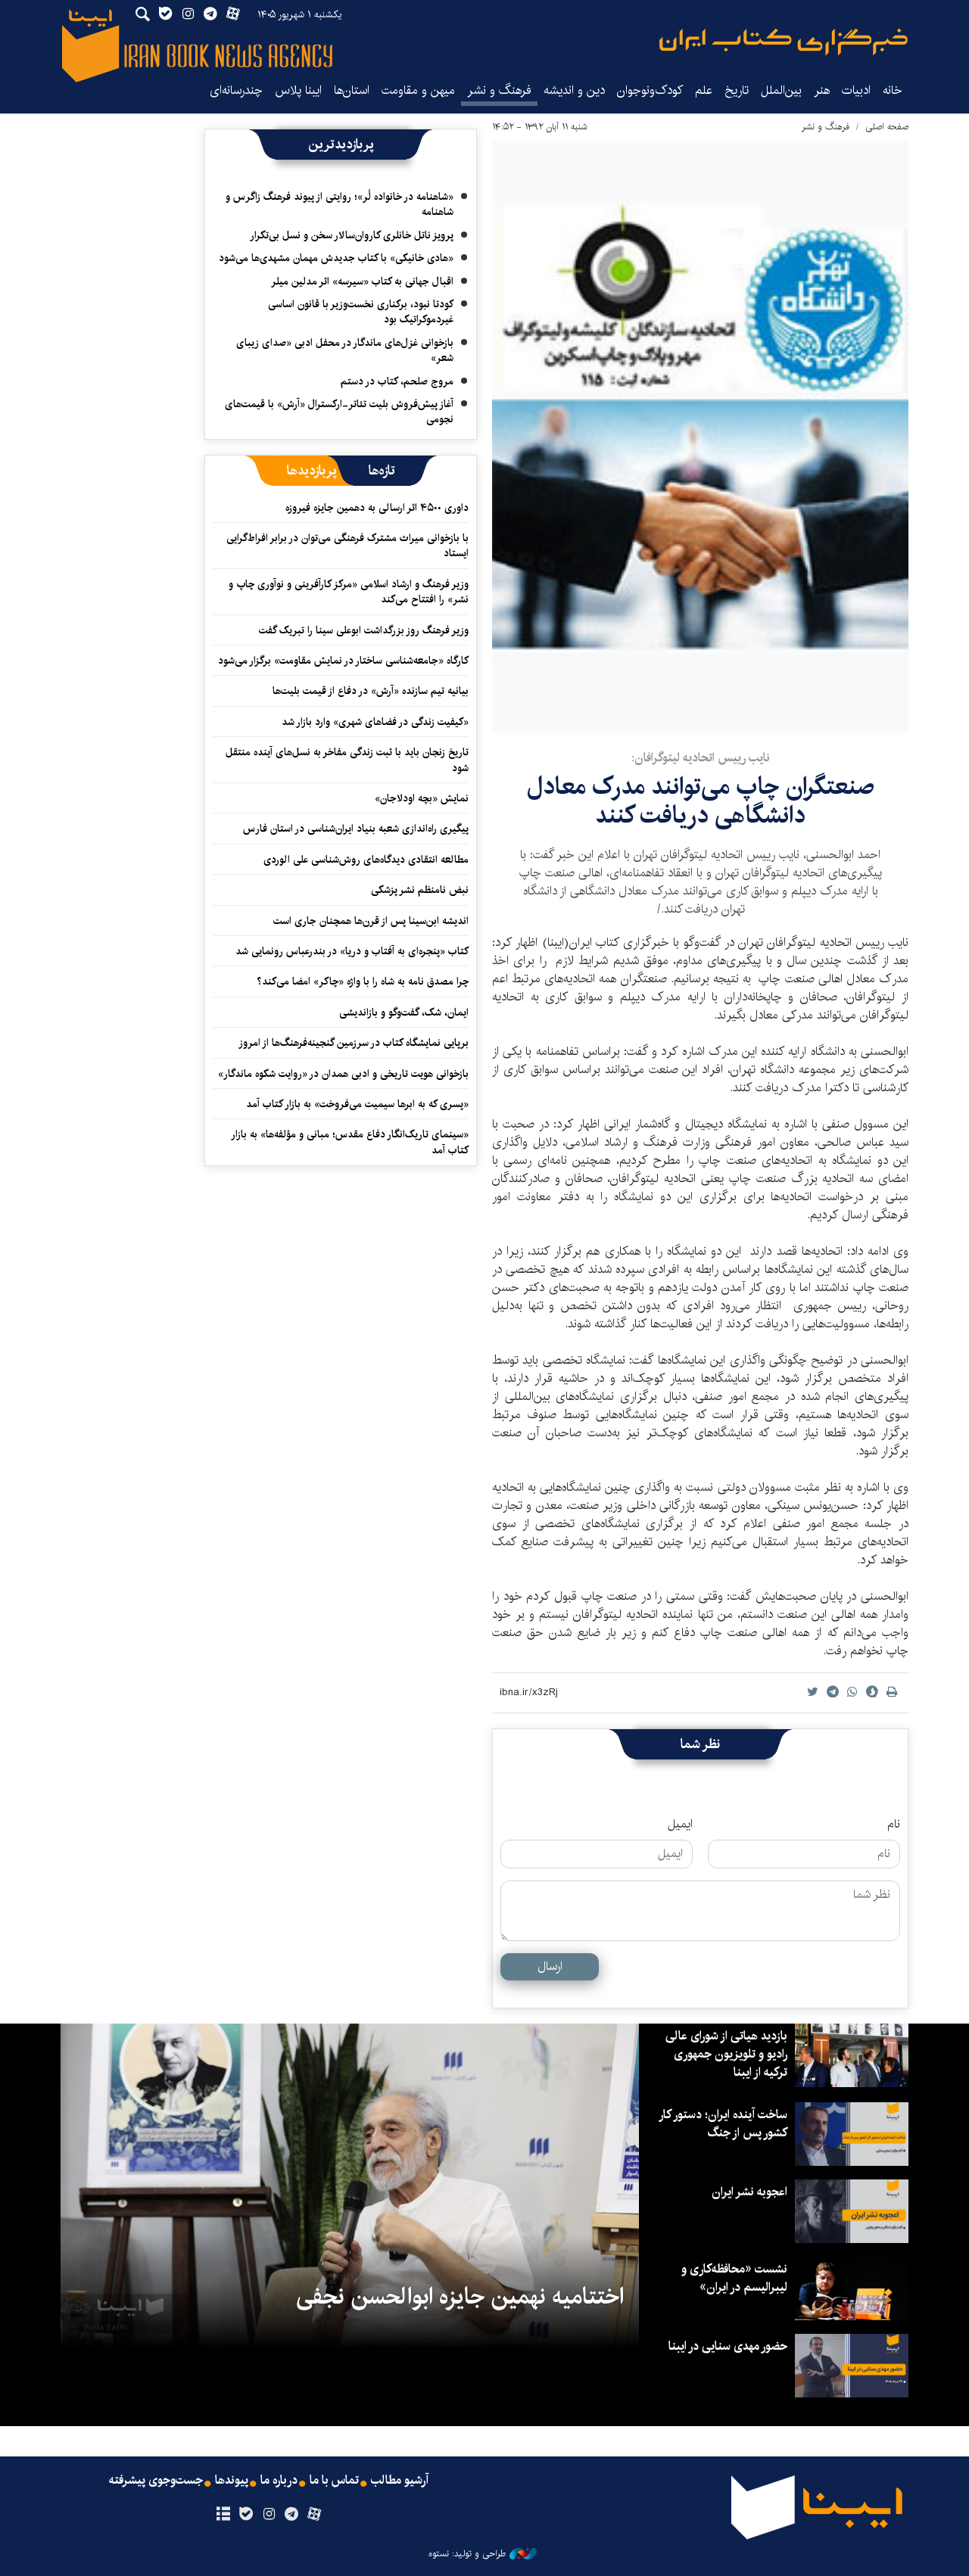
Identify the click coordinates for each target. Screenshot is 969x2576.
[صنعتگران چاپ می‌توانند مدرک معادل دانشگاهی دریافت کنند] (700, 437)
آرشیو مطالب (400, 2481)
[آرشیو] (223, 2515)
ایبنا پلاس (298, 90)
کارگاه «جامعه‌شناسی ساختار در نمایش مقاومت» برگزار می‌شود (343, 661)
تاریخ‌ (737, 90)
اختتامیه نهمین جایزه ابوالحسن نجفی (460, 2297)
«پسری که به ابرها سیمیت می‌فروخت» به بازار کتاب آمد (357, 1104)
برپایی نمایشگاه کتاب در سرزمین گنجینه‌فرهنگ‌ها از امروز (354, 1043)
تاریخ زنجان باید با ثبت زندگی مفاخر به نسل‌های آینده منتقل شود (347, 760)
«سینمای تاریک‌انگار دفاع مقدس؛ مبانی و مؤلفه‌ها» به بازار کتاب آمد (351, 1142)
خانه (893, 90)
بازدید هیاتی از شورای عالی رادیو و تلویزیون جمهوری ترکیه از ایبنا (726, 2054)
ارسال (550, 1966)
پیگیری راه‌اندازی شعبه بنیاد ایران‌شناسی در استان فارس (356, 829)
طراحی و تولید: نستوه (467, 2554)
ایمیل (680, 1825)
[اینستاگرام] (268, 2515)
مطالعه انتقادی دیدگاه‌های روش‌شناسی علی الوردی (366, 860)
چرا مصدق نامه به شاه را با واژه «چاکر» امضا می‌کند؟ (363, 982)
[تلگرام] (292, 2515)
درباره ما (279, 2481)
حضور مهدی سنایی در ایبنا (728, 2346)
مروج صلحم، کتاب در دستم (397, 381)
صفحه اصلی (887, 127)
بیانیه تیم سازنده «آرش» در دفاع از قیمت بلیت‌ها (371, 691)
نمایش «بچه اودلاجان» (422, 798)
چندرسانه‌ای (236, 90)
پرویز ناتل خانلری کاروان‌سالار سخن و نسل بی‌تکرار (352, 235)
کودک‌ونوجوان (650, 90)
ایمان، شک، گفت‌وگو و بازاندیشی (404, 1013)
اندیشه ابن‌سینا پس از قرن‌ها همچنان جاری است (371, 921)
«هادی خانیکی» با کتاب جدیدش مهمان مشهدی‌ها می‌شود (336, 258)
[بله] (246, 2515)
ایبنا (784, 42)
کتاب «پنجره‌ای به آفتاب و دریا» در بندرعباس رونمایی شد (352, 951)
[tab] (382, 471)
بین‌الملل (781, 90)
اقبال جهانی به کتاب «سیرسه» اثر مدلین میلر (362, 282)
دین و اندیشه (574, 90)
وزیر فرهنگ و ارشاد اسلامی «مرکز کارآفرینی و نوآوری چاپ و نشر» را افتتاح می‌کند (349, 592)
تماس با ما (334, 2481)
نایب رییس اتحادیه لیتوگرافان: (701, 758)
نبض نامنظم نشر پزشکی (420, 890)
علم (704, 90)
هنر (822, 90)
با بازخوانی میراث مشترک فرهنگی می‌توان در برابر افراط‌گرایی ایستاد (347, 546)
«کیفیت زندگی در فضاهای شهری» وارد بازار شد (375, 722)
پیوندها (232, 2481)
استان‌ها (352, 90)
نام (894, 1825)
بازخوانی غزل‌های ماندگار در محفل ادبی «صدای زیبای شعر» (345, 350)
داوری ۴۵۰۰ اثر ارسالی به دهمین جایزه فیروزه (377, 508)
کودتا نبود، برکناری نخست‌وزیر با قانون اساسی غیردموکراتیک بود (361, 312)
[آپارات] (315, 2515)
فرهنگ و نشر (499, 90)
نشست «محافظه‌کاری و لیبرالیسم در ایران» (734, 2278)
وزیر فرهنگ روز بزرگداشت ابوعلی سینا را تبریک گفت (364, 630)
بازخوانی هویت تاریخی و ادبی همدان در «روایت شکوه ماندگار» (343, 1074)
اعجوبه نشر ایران (749, 2192)
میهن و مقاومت (418, 90)
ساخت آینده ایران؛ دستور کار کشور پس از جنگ (724, 2124)
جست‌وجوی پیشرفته (156, 2481)
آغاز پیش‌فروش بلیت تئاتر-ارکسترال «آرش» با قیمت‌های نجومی (339, 412)
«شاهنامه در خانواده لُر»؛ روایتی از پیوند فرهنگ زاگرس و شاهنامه (340, 204)
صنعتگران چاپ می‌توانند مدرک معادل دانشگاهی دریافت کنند (701, 801)
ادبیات (856, 90)
